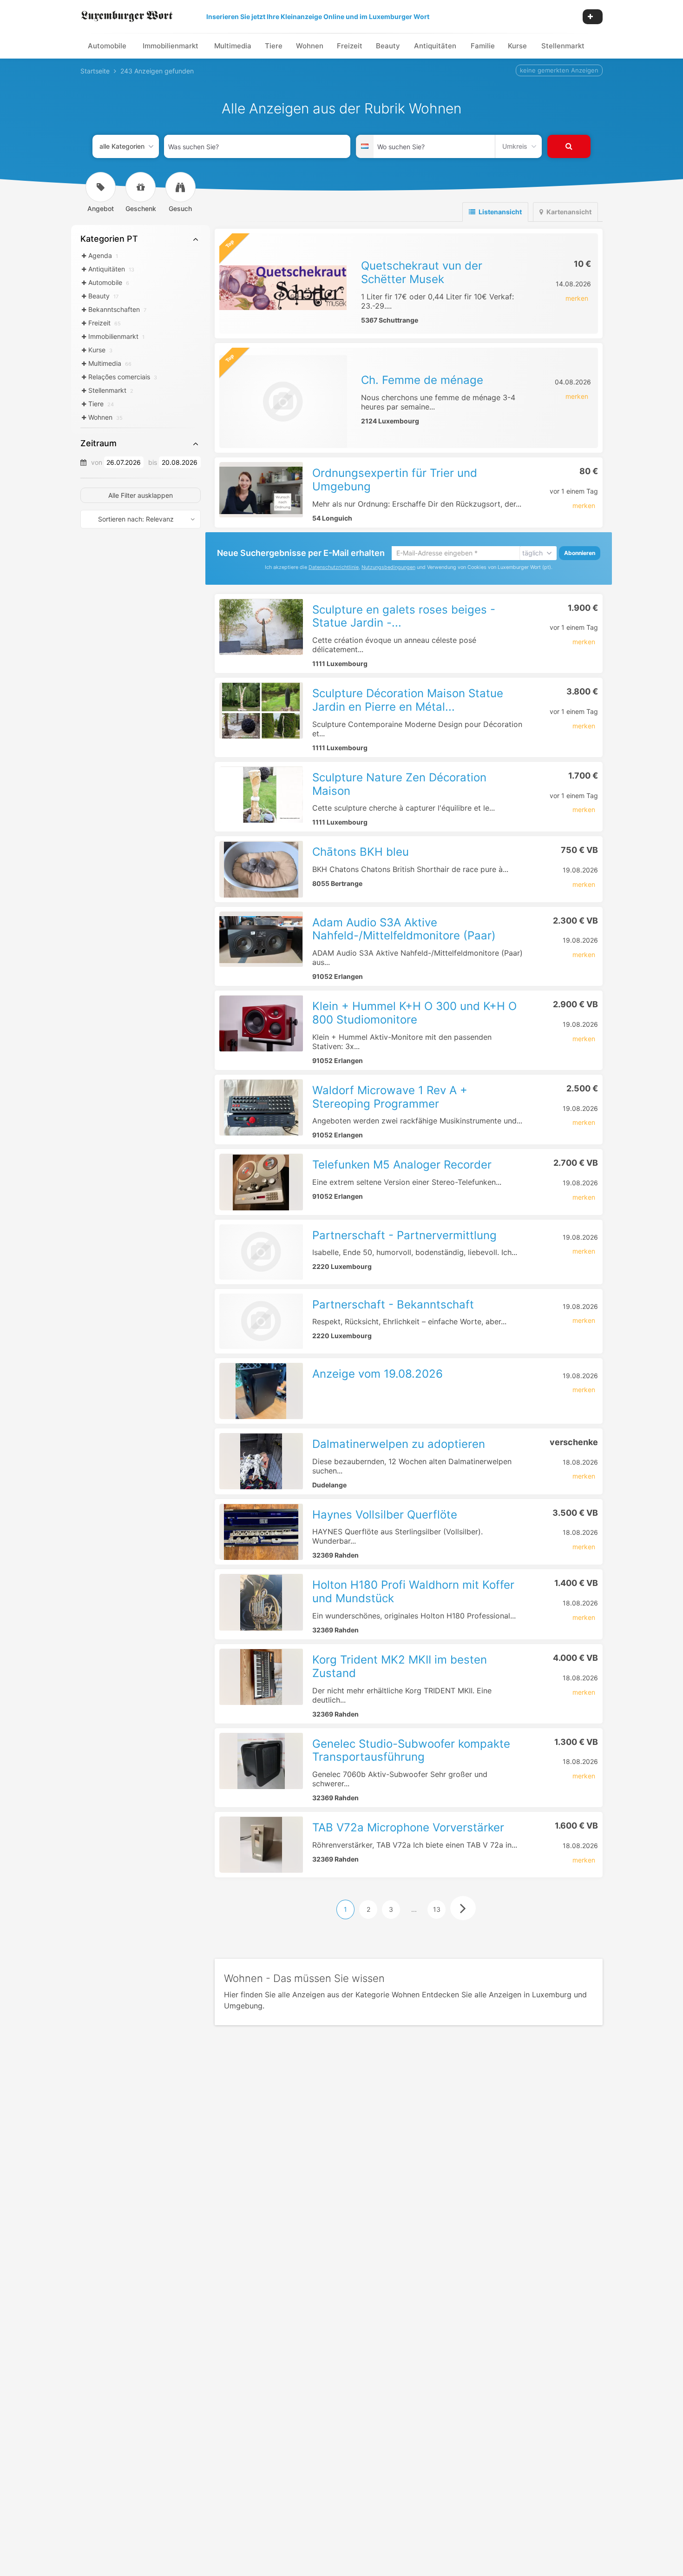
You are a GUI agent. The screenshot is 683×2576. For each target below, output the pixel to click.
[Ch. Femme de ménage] (283, 402)
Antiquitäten (435, 46)
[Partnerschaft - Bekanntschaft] (261, 1321)
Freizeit (350, 46)
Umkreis (515, 146)
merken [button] (577, 298)
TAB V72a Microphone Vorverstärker (408, 1827)
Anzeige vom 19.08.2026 (378, 1374)
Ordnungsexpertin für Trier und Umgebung (395, 480)
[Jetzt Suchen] (569, 146)
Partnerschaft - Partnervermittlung (404, 1235)
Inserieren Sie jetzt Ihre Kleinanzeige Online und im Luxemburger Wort (318, 17)
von (97, 462)
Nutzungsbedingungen (388, 567)
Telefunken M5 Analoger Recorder (402, 1165)
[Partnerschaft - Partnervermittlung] (261, 1252)
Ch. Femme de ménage (422, 380)
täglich (532, 553)
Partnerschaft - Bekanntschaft (393, 1305)
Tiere (274, 46)
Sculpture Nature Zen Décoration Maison (399, 784)
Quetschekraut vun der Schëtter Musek (422, 272)
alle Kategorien (122, 146)
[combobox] (257, 146)
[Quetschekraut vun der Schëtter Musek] (283, 287)
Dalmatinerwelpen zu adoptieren (399, 1444)
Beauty (388, 46)
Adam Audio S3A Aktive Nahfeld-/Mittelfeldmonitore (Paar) (404, 929)
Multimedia (233, 46)
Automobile (107, 46)
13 (437, 1909)
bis (153, 462)
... (414, 1909)
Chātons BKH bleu (361, 852)
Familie (483, 46)
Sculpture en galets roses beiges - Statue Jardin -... (404, 616)
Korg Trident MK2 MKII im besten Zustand (400, 1666)
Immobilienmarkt (171, 46)
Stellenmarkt (563, 46)
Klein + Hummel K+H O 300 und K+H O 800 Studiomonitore (414, 1013)
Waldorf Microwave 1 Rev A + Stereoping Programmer (390, 1097)
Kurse (517, 46)
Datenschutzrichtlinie (334, 567)
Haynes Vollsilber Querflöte (385, 1515)
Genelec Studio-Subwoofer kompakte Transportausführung (411, 1750)
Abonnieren (580, 553)
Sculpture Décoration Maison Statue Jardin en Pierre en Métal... (408, 700)
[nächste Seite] (463, 1908)
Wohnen (310, 46)
